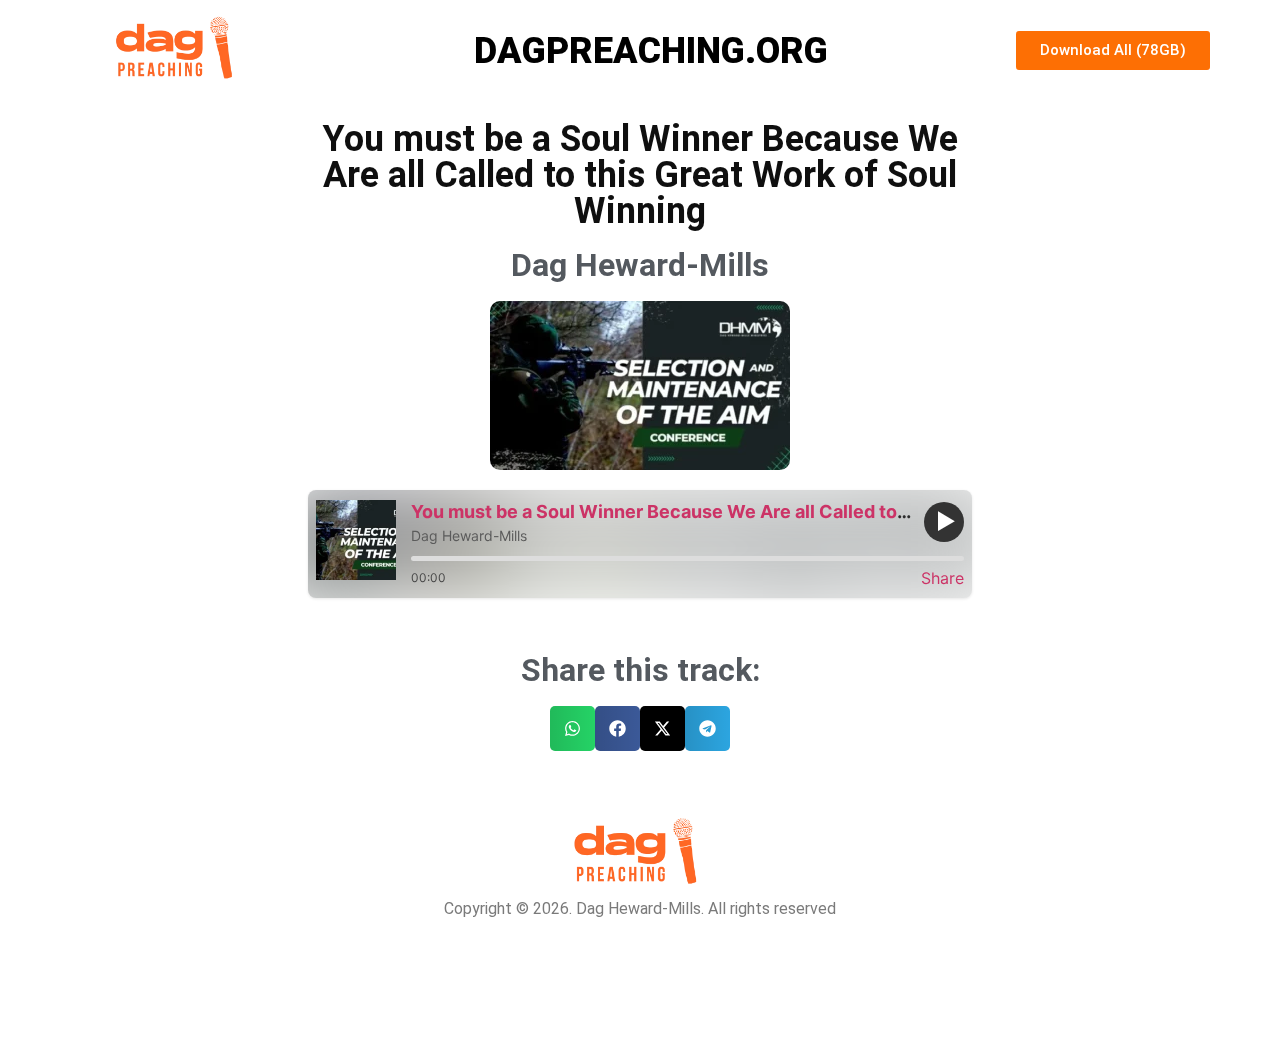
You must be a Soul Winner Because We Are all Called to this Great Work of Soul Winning (795, 511)
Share (942, 578)
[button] (572, 728)
